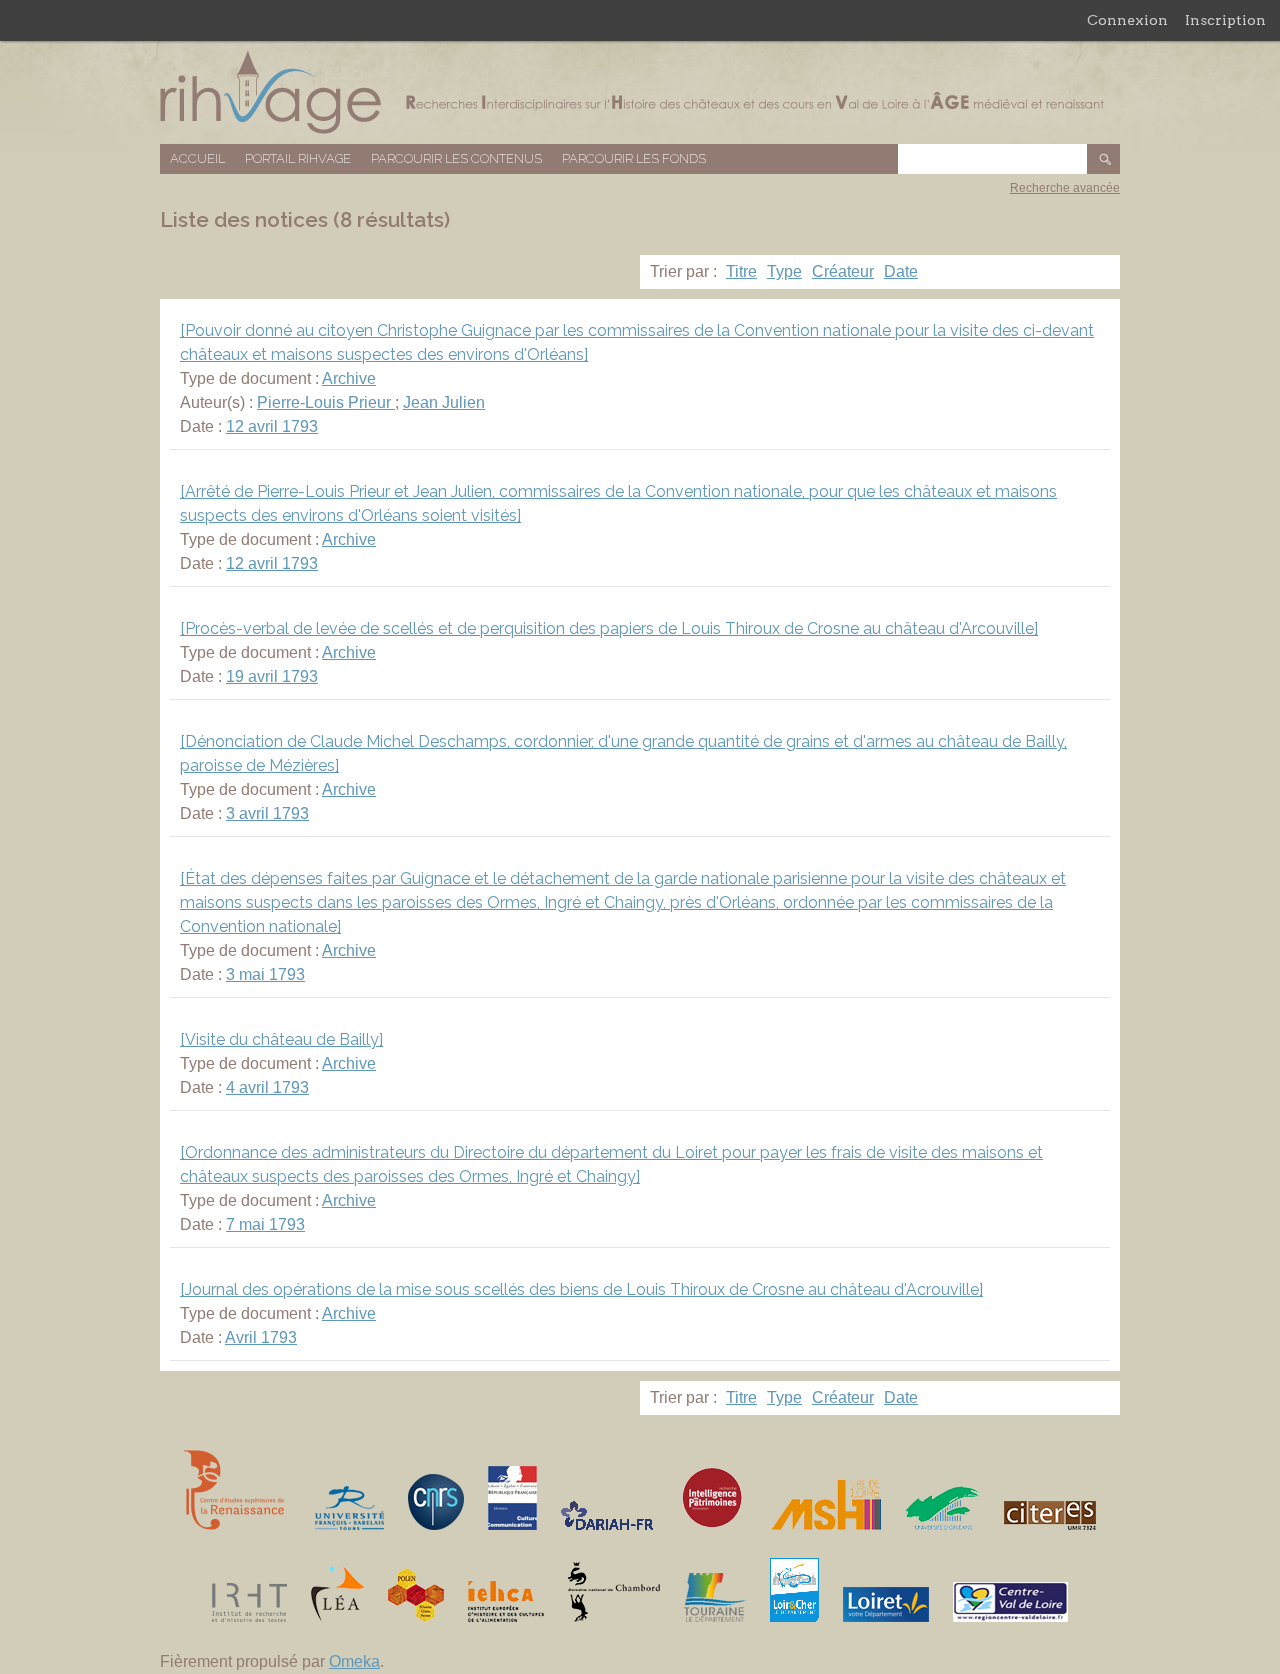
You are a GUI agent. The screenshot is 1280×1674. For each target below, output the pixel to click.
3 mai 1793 (265, 974)
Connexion (1127, 20)
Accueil (197, 158)
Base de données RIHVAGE (640, 92)
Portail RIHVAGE (298, 158)
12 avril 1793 (272, 426)
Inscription (1225, 20)
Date (901, 271)
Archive (349, 378)
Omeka (354, 1661)
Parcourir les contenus (456, 158)
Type (784, 271)
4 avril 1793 (267, 1087)
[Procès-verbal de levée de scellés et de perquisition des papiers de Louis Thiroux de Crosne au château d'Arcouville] (609, 628)
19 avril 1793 (272, 676)
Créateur (843, 271)
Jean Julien (444, 402)
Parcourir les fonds (634, 158)
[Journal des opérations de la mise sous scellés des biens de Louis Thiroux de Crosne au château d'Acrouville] (581, 1289)
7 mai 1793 (265, 1224)
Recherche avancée (1065, 188)
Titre (741, 271)
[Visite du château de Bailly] (281, 1039)
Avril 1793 (261, 1337)
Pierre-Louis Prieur (326, 402)
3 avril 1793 (267, 813)
